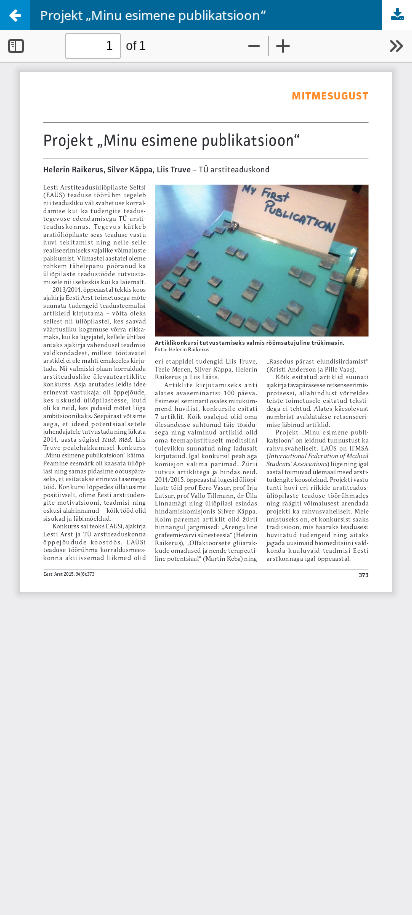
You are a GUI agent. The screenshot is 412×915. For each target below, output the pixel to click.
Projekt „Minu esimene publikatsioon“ (153, 15)
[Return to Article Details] (15, 15)
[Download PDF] (397, 15)
